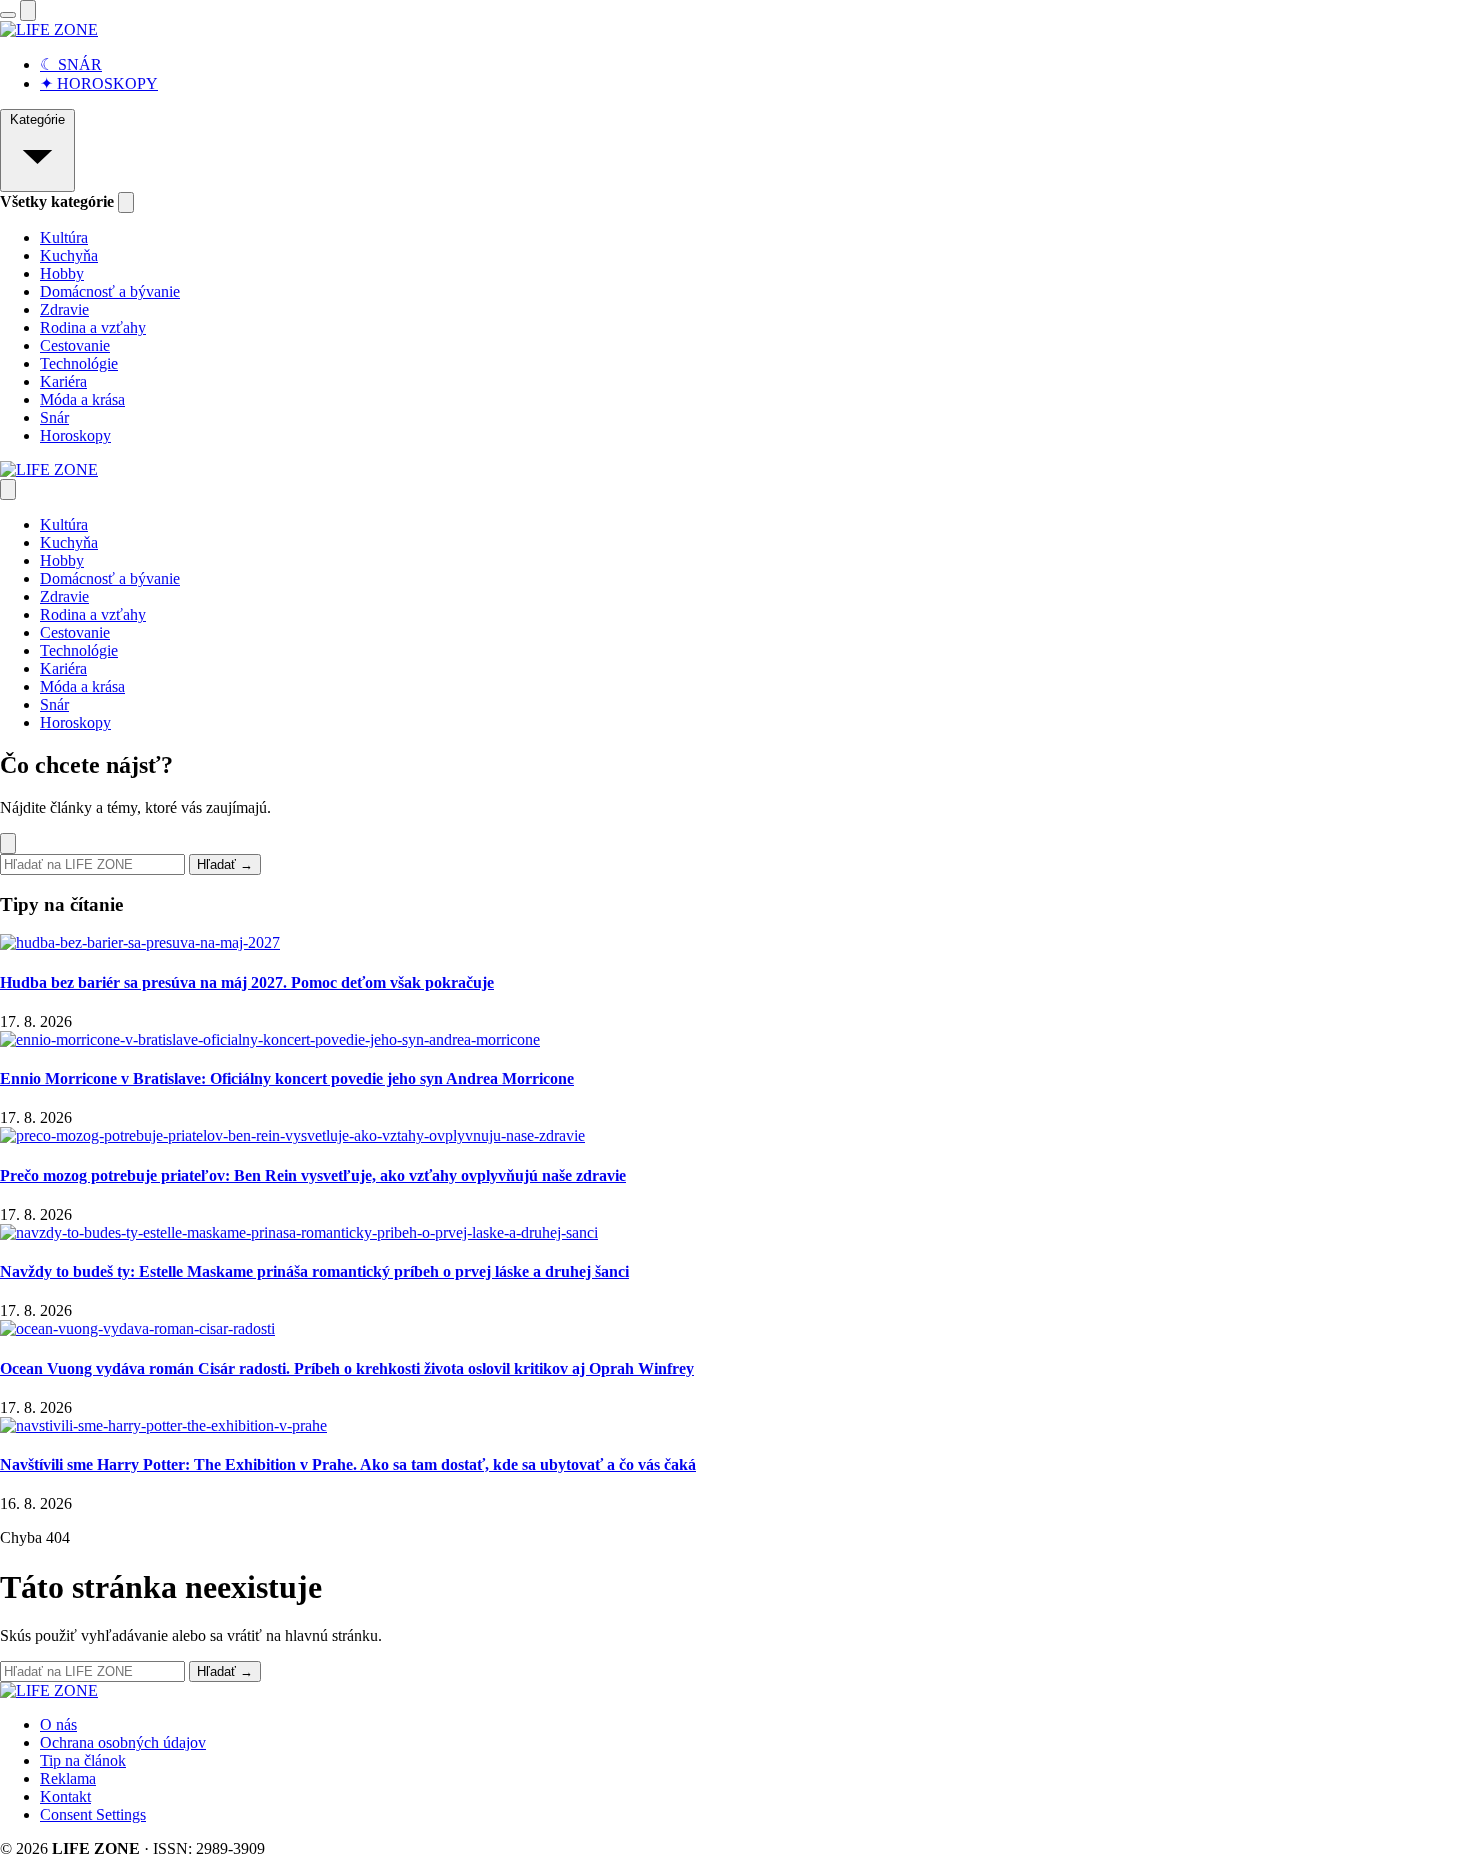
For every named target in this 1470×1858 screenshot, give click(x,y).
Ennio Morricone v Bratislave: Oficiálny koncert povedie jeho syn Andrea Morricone (287, 1078)
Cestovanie (75, 345)
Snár (54, 417)
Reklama (68, 1778)
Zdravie (64, 309)
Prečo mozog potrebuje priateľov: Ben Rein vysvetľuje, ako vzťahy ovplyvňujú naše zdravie (313, 1175)
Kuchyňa (69, 255)
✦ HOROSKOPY (99, 83)
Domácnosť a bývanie (110, 291)
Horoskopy (75, 435)
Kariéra (63, 381)
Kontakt (65, 1796)
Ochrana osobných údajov (123, 1742)
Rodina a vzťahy (93, 327)
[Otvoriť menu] (8, 15)
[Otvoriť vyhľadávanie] (28, 10)
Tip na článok (83, 1760)
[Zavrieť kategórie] (126, 202)
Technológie (79, 363)
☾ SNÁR (71, 64)
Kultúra (64, 237)
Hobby (62, 273)
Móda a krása (82, 399)
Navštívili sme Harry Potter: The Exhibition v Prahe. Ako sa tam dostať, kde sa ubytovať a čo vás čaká (348, 1464)
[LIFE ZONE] (49, 29)
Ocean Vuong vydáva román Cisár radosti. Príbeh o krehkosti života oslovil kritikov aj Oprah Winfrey (347, 1368)
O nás (58, 1724)
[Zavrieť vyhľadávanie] (8, 843)
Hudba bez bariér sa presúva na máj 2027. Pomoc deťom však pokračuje (247, 982)
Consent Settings (93, 1814)
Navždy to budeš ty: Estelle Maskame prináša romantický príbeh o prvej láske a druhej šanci (314, 1271)
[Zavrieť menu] (8, 489)
